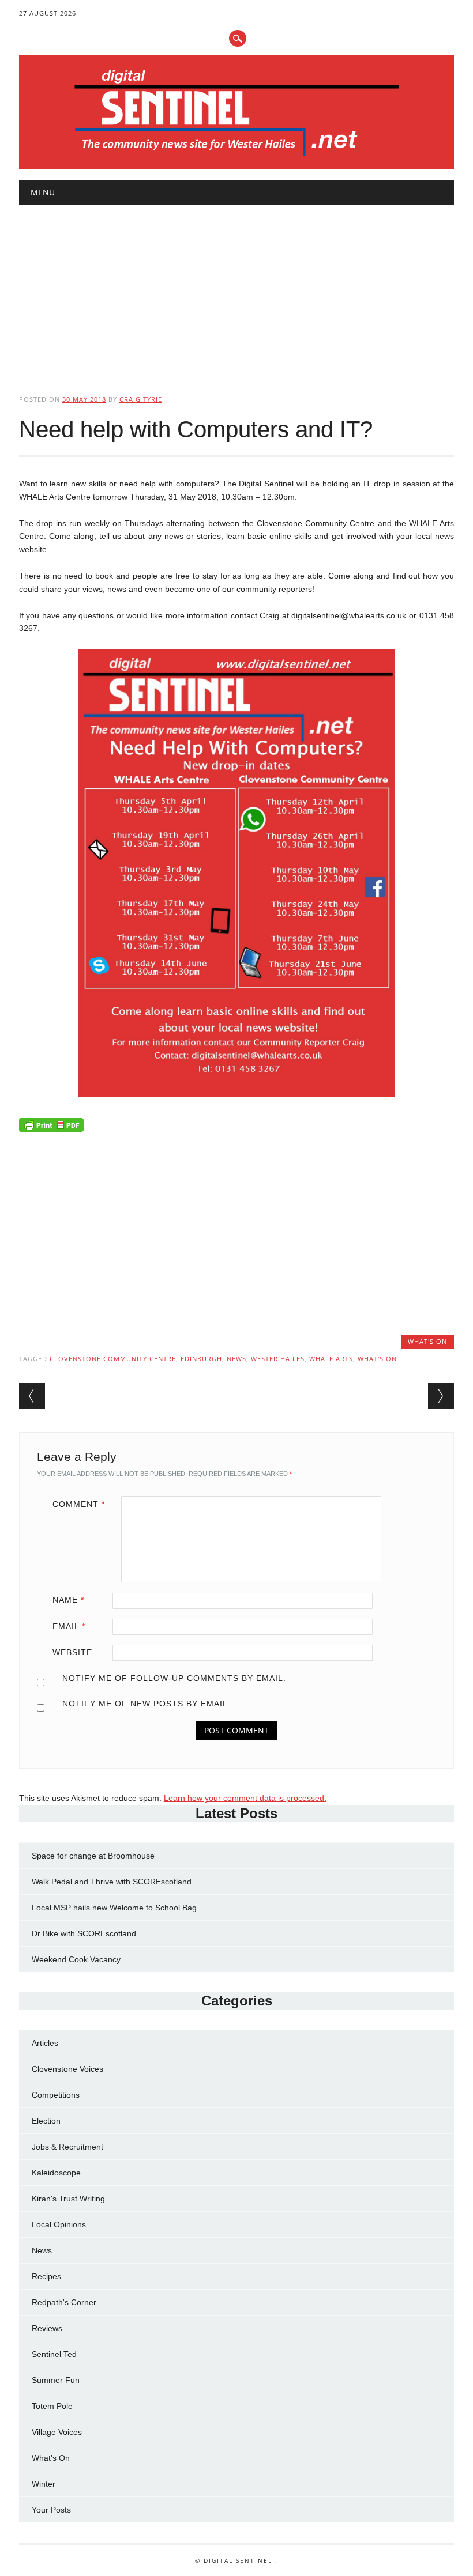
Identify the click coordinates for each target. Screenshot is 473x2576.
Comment (79, 1504)
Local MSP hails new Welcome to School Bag (114, 1908)
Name (68, 1600)
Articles (45, 2043)
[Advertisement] (236, 290)
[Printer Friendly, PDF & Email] (51, 1127)
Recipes (46, 2276)
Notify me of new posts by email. (147, 1704)
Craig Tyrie (141, 399)
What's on (377, 1359)
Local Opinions (59, 2224)
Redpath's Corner (64, 2302)
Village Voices (57, 2432)
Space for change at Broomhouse (93, 1856)
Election (46, 2121)
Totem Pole (52, 2406)
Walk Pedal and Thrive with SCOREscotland (112, 1882)
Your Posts (51, 2510)
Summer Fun (56, 2380)
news (236, 1359)
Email (69, 1626)
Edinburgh (201, 1359)
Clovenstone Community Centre (113, 1359)
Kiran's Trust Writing (68, 2199)
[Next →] (441, 1396)
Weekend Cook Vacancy (76, 1959)
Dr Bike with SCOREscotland (84, 1933)
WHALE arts (331, 1359)
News (42, 2250)
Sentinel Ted (54, 2354)
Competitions (56, 2095)
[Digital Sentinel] (237, 157)
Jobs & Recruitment (67, 2147)
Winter (44, 2484)
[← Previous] (32, 1396)
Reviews (47, 2328)
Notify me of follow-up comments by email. (174, 1678)
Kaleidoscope (56, 2173)
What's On (427, 1341)
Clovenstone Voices (67, 2069)
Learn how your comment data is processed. (245, 1798)
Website (72, 1652)
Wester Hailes (278, 1359)
